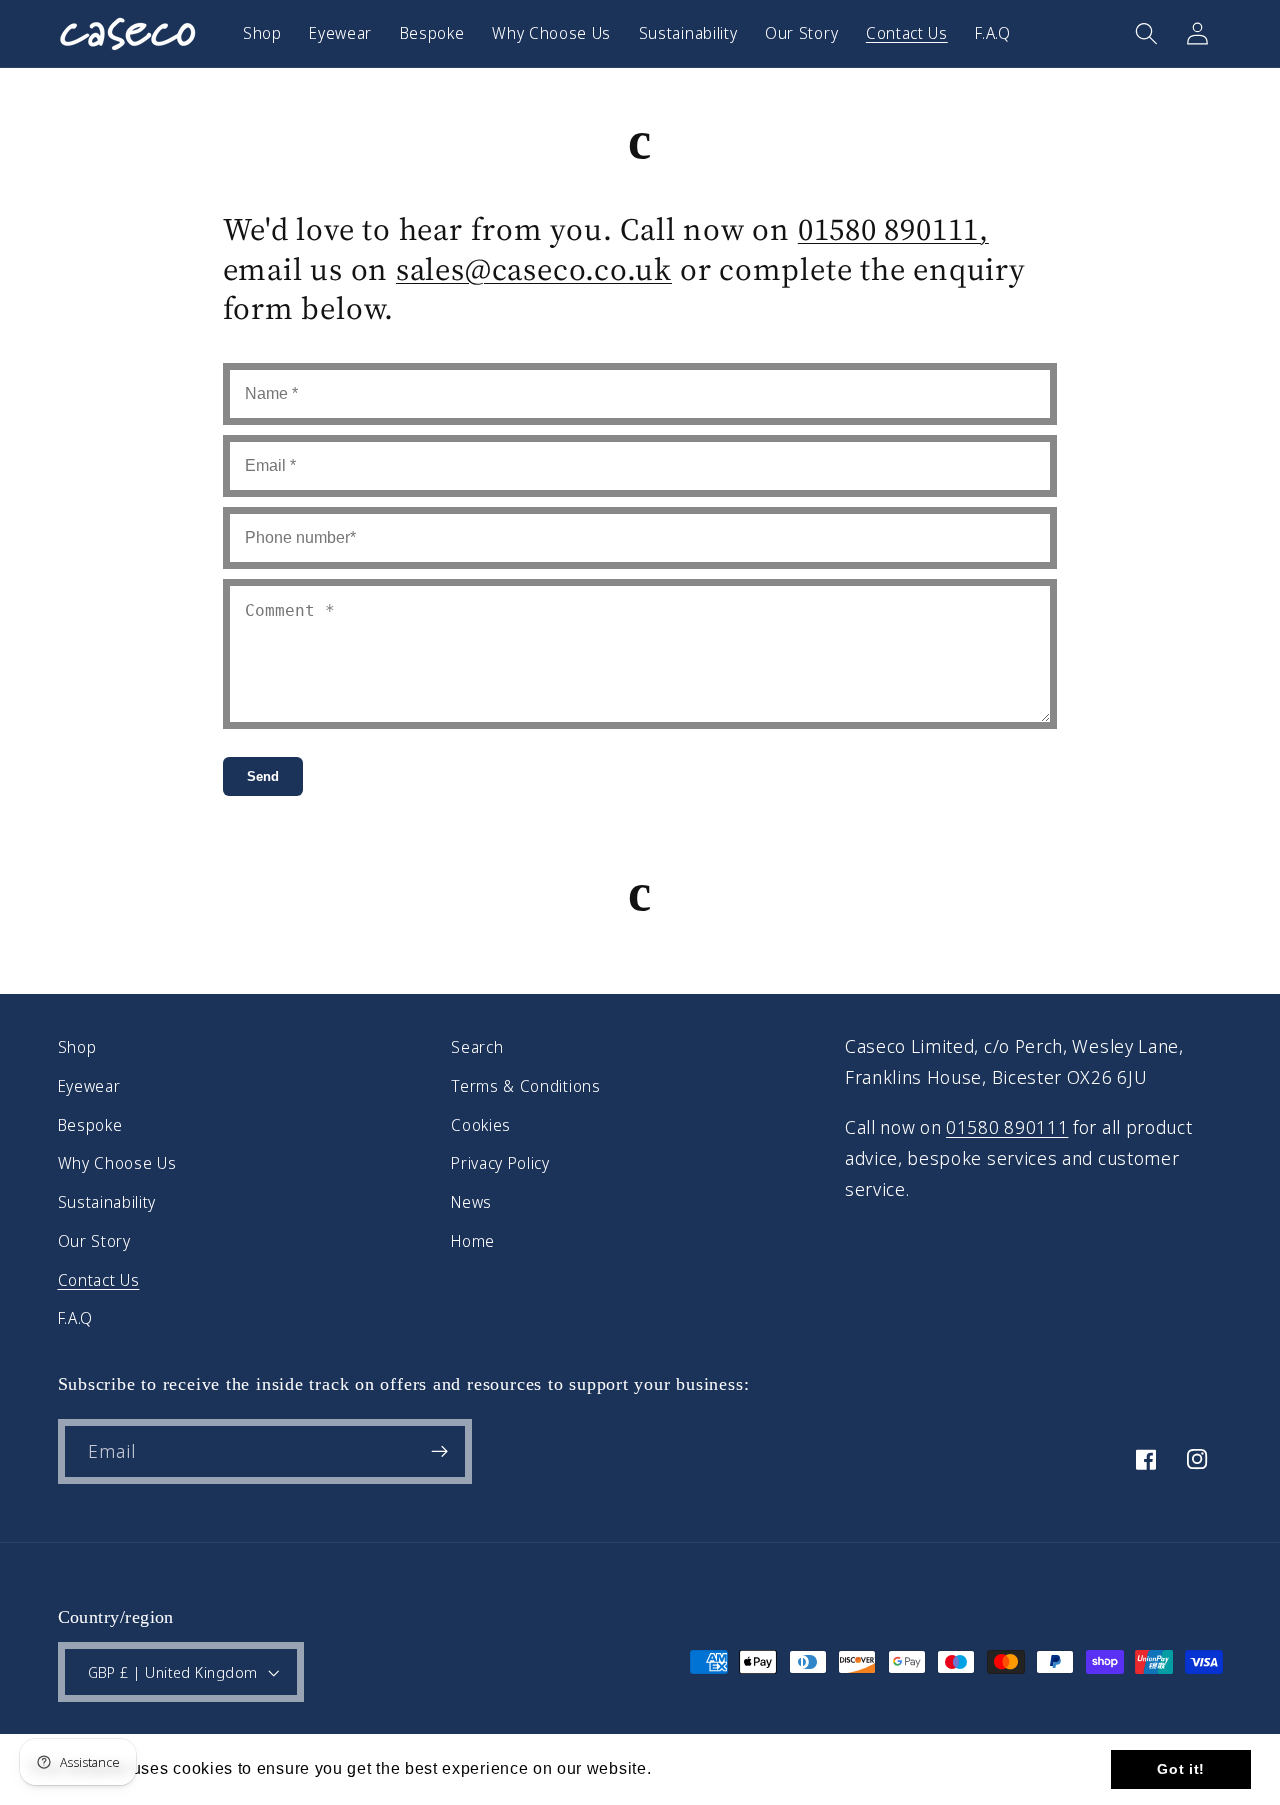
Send (263, 776)
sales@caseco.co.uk (534, 269)
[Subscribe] (439, 1452)
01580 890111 (1007, 1126)
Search (477, 1047)
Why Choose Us (117, 1163)
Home (473, 1241)
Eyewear (89, 1086)
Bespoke (90, 1125)
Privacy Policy (500, 1163)
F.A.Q (75, 1318)
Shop (77, 1047)
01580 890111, (893, 229)
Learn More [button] (703, 1768)
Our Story (94, 1241)
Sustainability (107, 1202)
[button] (1146, 33)
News (471, 1202)
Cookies (481, 1125)
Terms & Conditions (525, 1086)
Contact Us (99, 1280)
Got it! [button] (1181, 1769)
